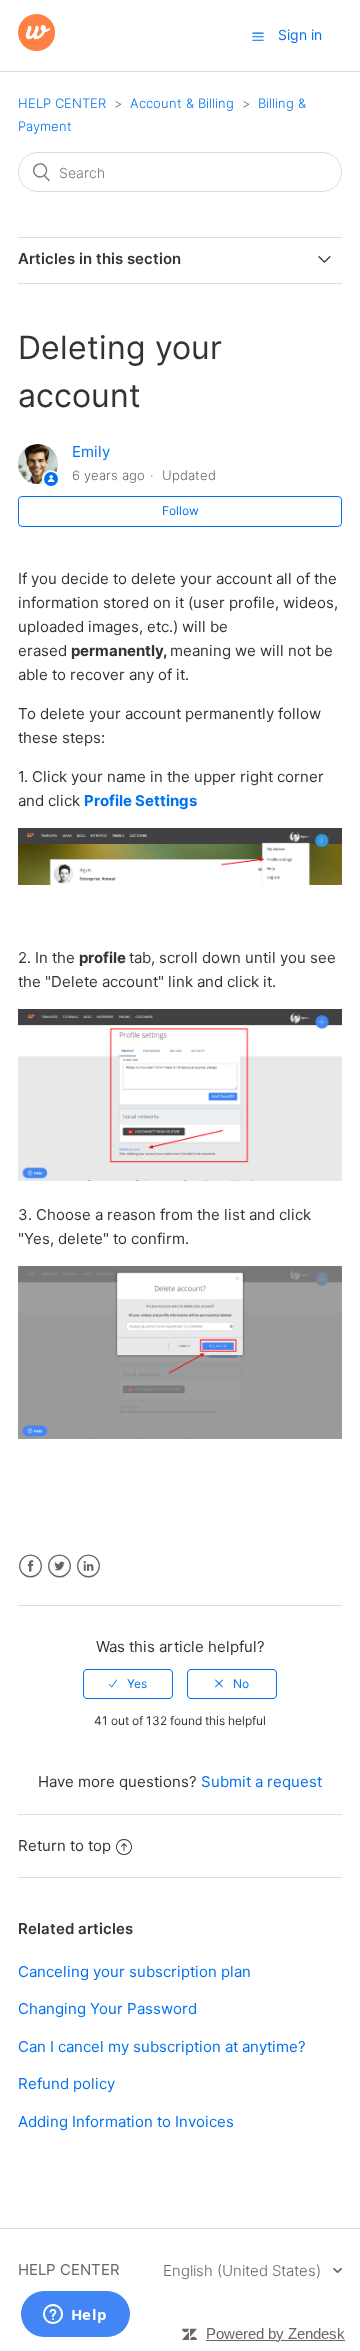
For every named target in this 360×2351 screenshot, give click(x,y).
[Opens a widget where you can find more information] (75, 2316)
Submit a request (261, 1781)
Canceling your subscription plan (134, 1971)
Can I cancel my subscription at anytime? (162, 2046)
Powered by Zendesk (275, 2333)
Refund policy (66, 2083)
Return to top (64, 1845)
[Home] (36, 45)
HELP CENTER (62, 103)
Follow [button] (180, 510)
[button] (258, 36)
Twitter (59, 1566)
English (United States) (244, 2270)
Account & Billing (182, 103)
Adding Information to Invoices (126, 2121)
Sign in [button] (300, 34)
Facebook (30, 1566)
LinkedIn (88, 1566)
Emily (91, 451)
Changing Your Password (107, 2008)
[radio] (128, 1684)
